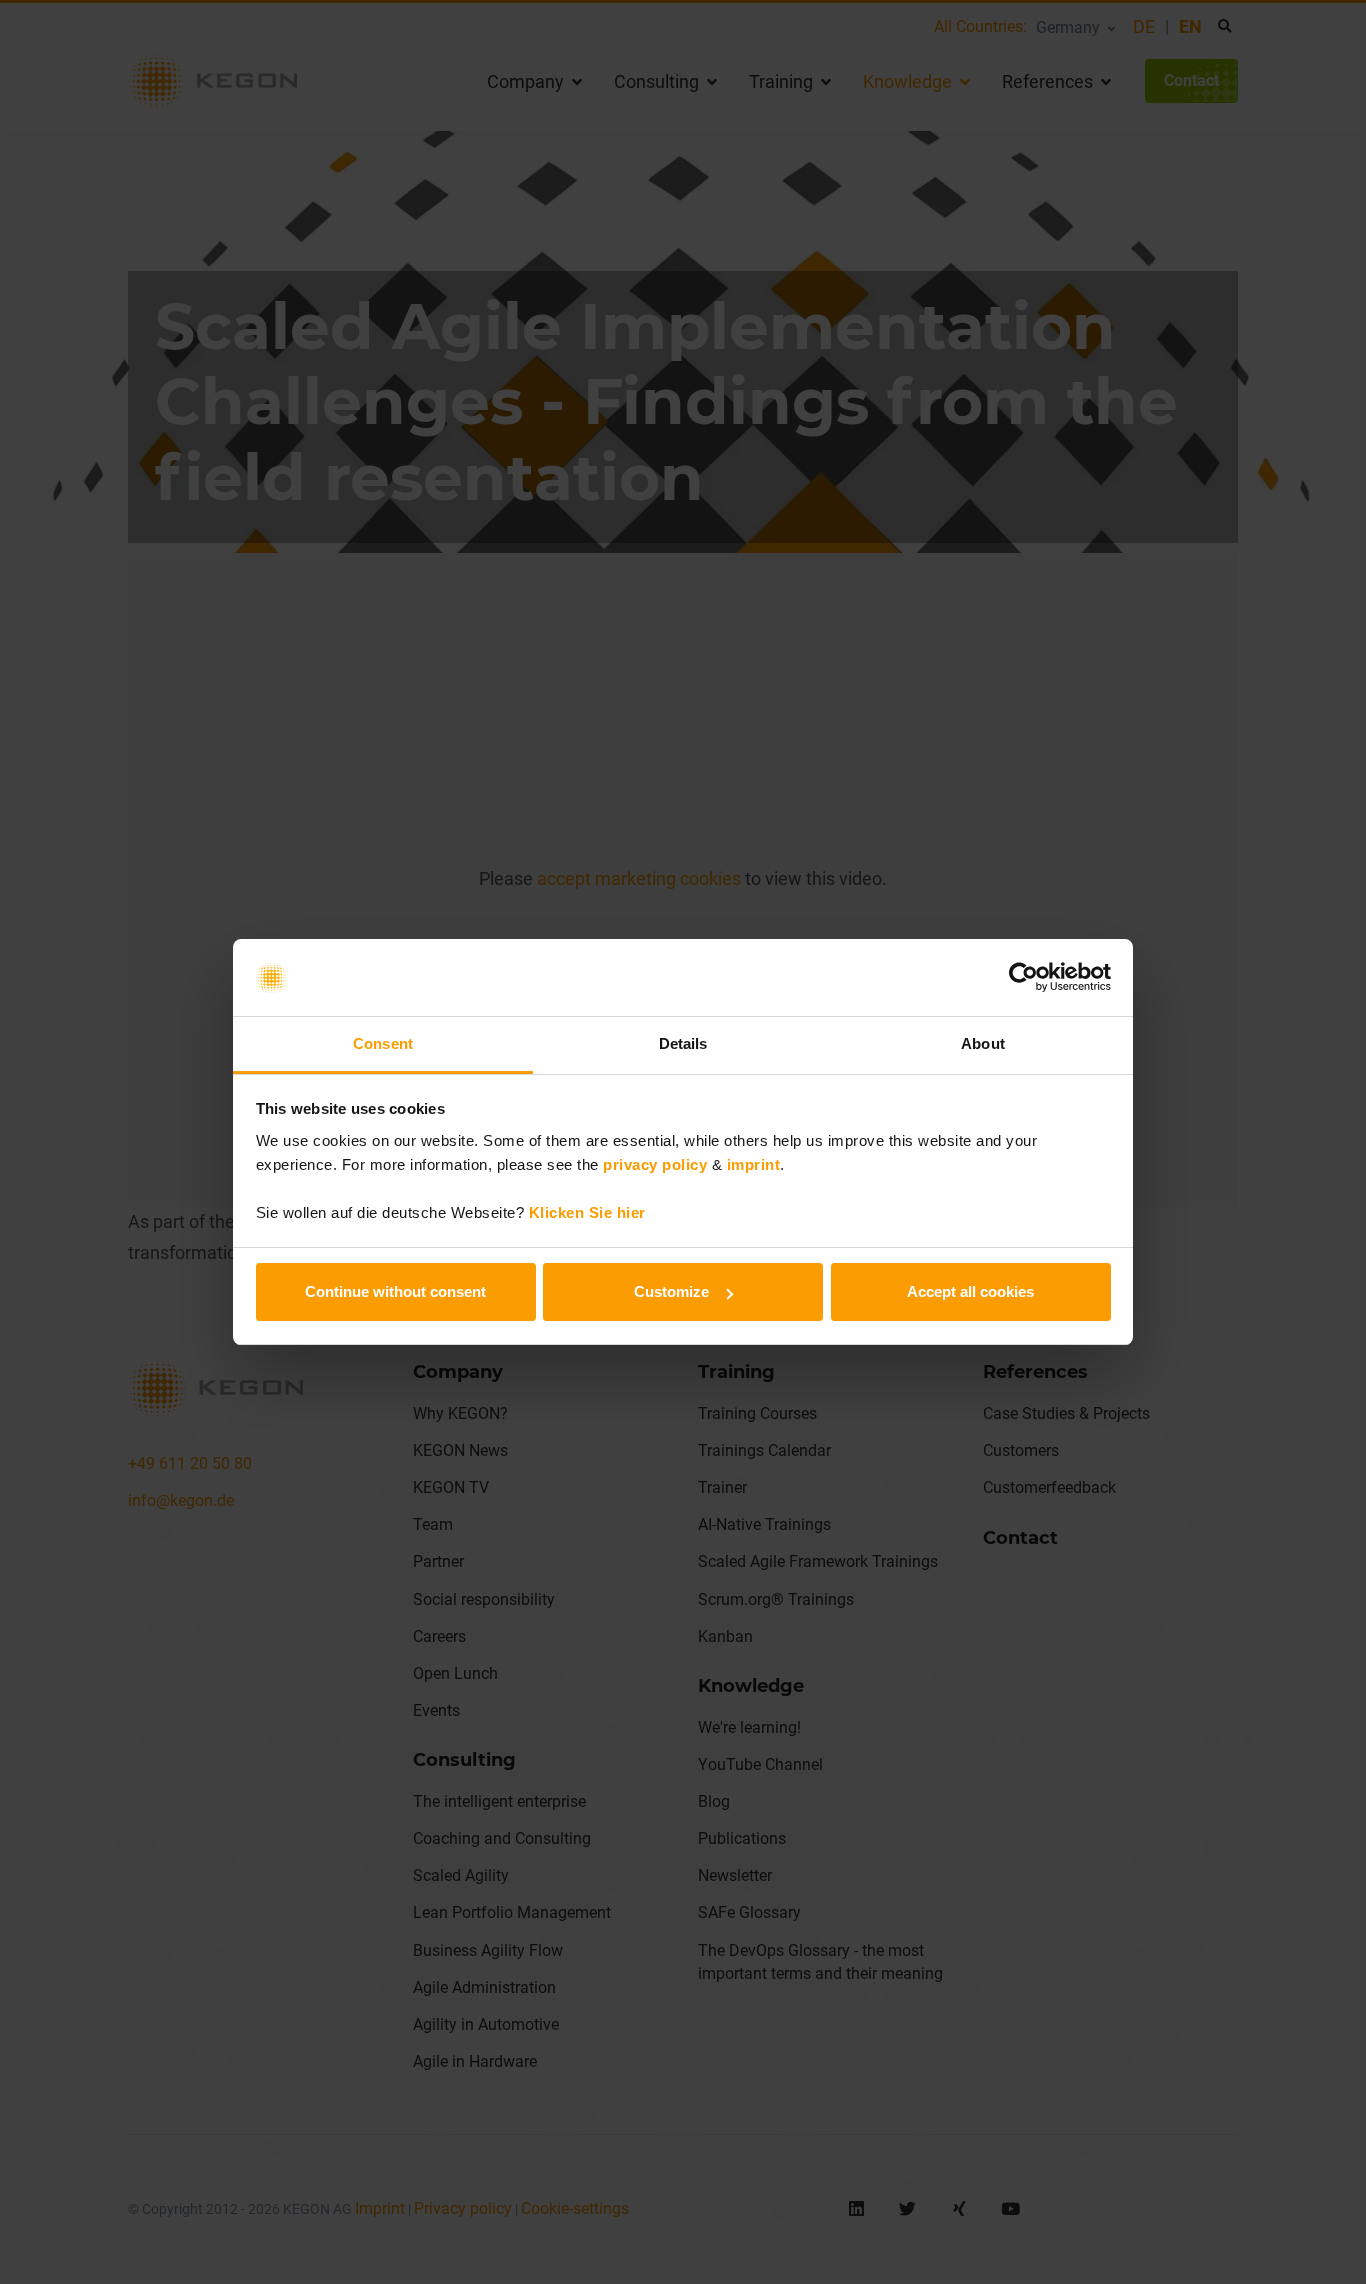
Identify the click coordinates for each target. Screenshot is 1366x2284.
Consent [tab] (383, 1043)
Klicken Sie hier (587, 1212)
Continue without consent (395, 1291)
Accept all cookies (970, 1291)
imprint (754, 1164)
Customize (671, 1291)
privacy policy (655, 1164)
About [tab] (983, 1043)
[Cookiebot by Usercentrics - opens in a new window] (1023, 978)
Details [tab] (683, 1043)
